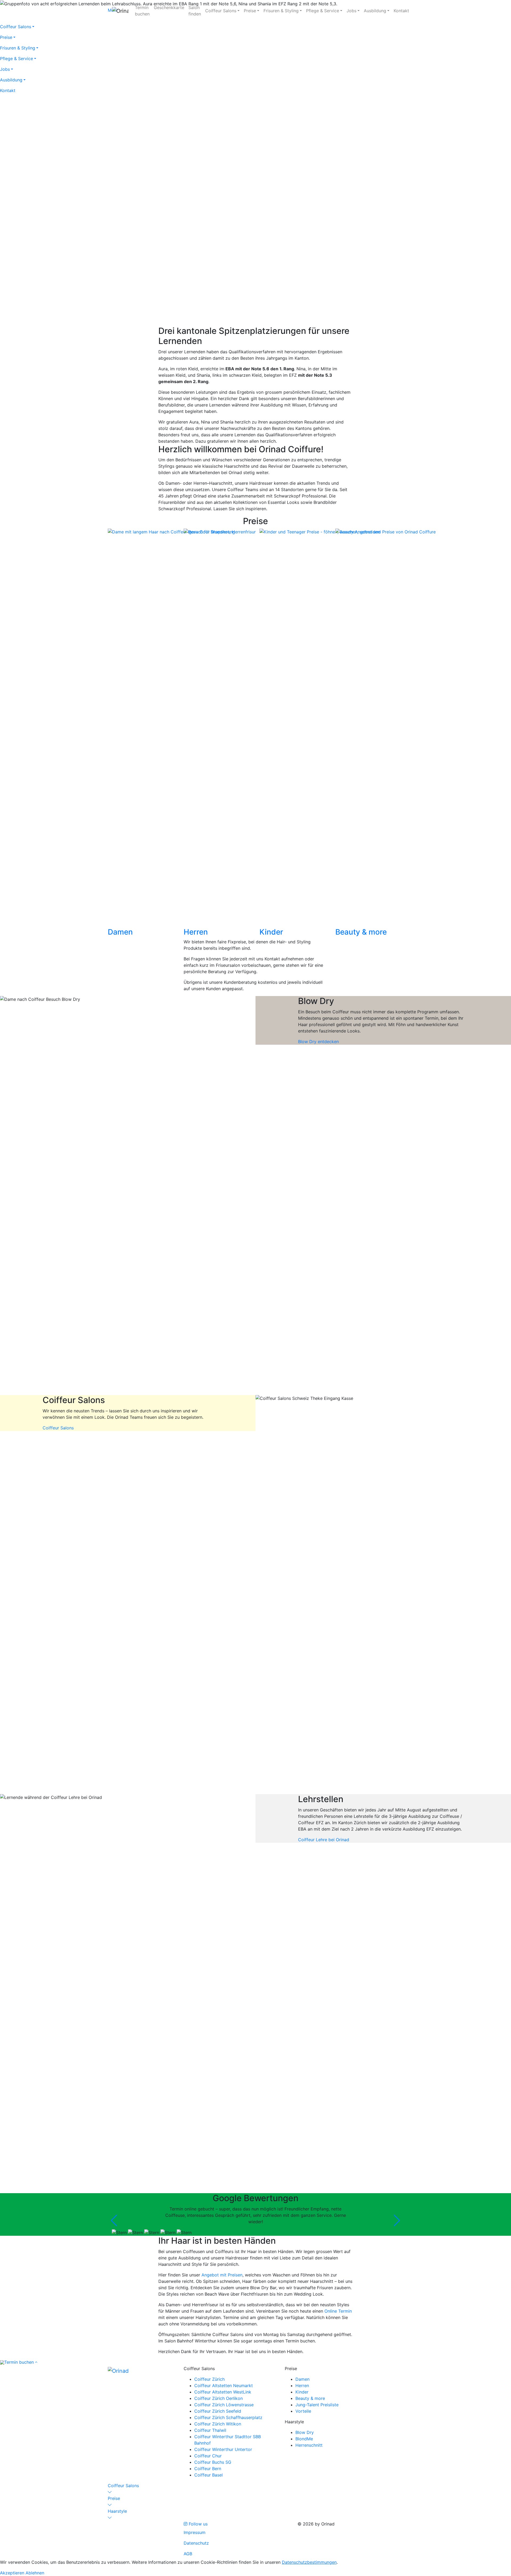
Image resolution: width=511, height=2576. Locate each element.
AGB (188, 2554)
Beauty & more (310, 2398)
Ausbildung (375, 11)
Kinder (302, 2392)
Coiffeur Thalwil (210, 2430)
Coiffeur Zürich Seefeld (218, 2411)
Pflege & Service (323, 11)
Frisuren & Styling (281, 11)
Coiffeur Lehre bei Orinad (324, 1840)
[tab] (256, 2489)
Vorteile (303, 2411)
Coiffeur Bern (208, 2469)
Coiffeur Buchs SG (213, 2462)
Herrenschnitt (309, 2445)
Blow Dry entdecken (318, 1042)
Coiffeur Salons (221, 11)
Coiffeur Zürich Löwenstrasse (224, 2405)
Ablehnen (35, 2573)
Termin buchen (19, 2362)
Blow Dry (305, 2432)
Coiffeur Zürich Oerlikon (219, 2398)
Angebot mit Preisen (222, 2275)
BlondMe (304, 2439)
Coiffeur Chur (208, 2456)
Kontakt (401, 11)
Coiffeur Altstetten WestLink (223, 2392)
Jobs (351, 11)
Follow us (197, 2524)
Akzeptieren (12, 2573)
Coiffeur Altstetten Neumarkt (224, 2386)
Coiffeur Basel (209, 2475)
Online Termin (338, 2311)
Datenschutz (196, 2543)
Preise (250, 11)
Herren (302, 2386)
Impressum (195, 2532)
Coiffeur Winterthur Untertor (223, 2449)
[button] (256, 2489)
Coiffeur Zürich (209, 2379)
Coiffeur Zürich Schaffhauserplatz (228, 2417)
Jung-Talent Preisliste (317, 2405)
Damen (302, 2379)
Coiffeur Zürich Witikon (218, 2424)
